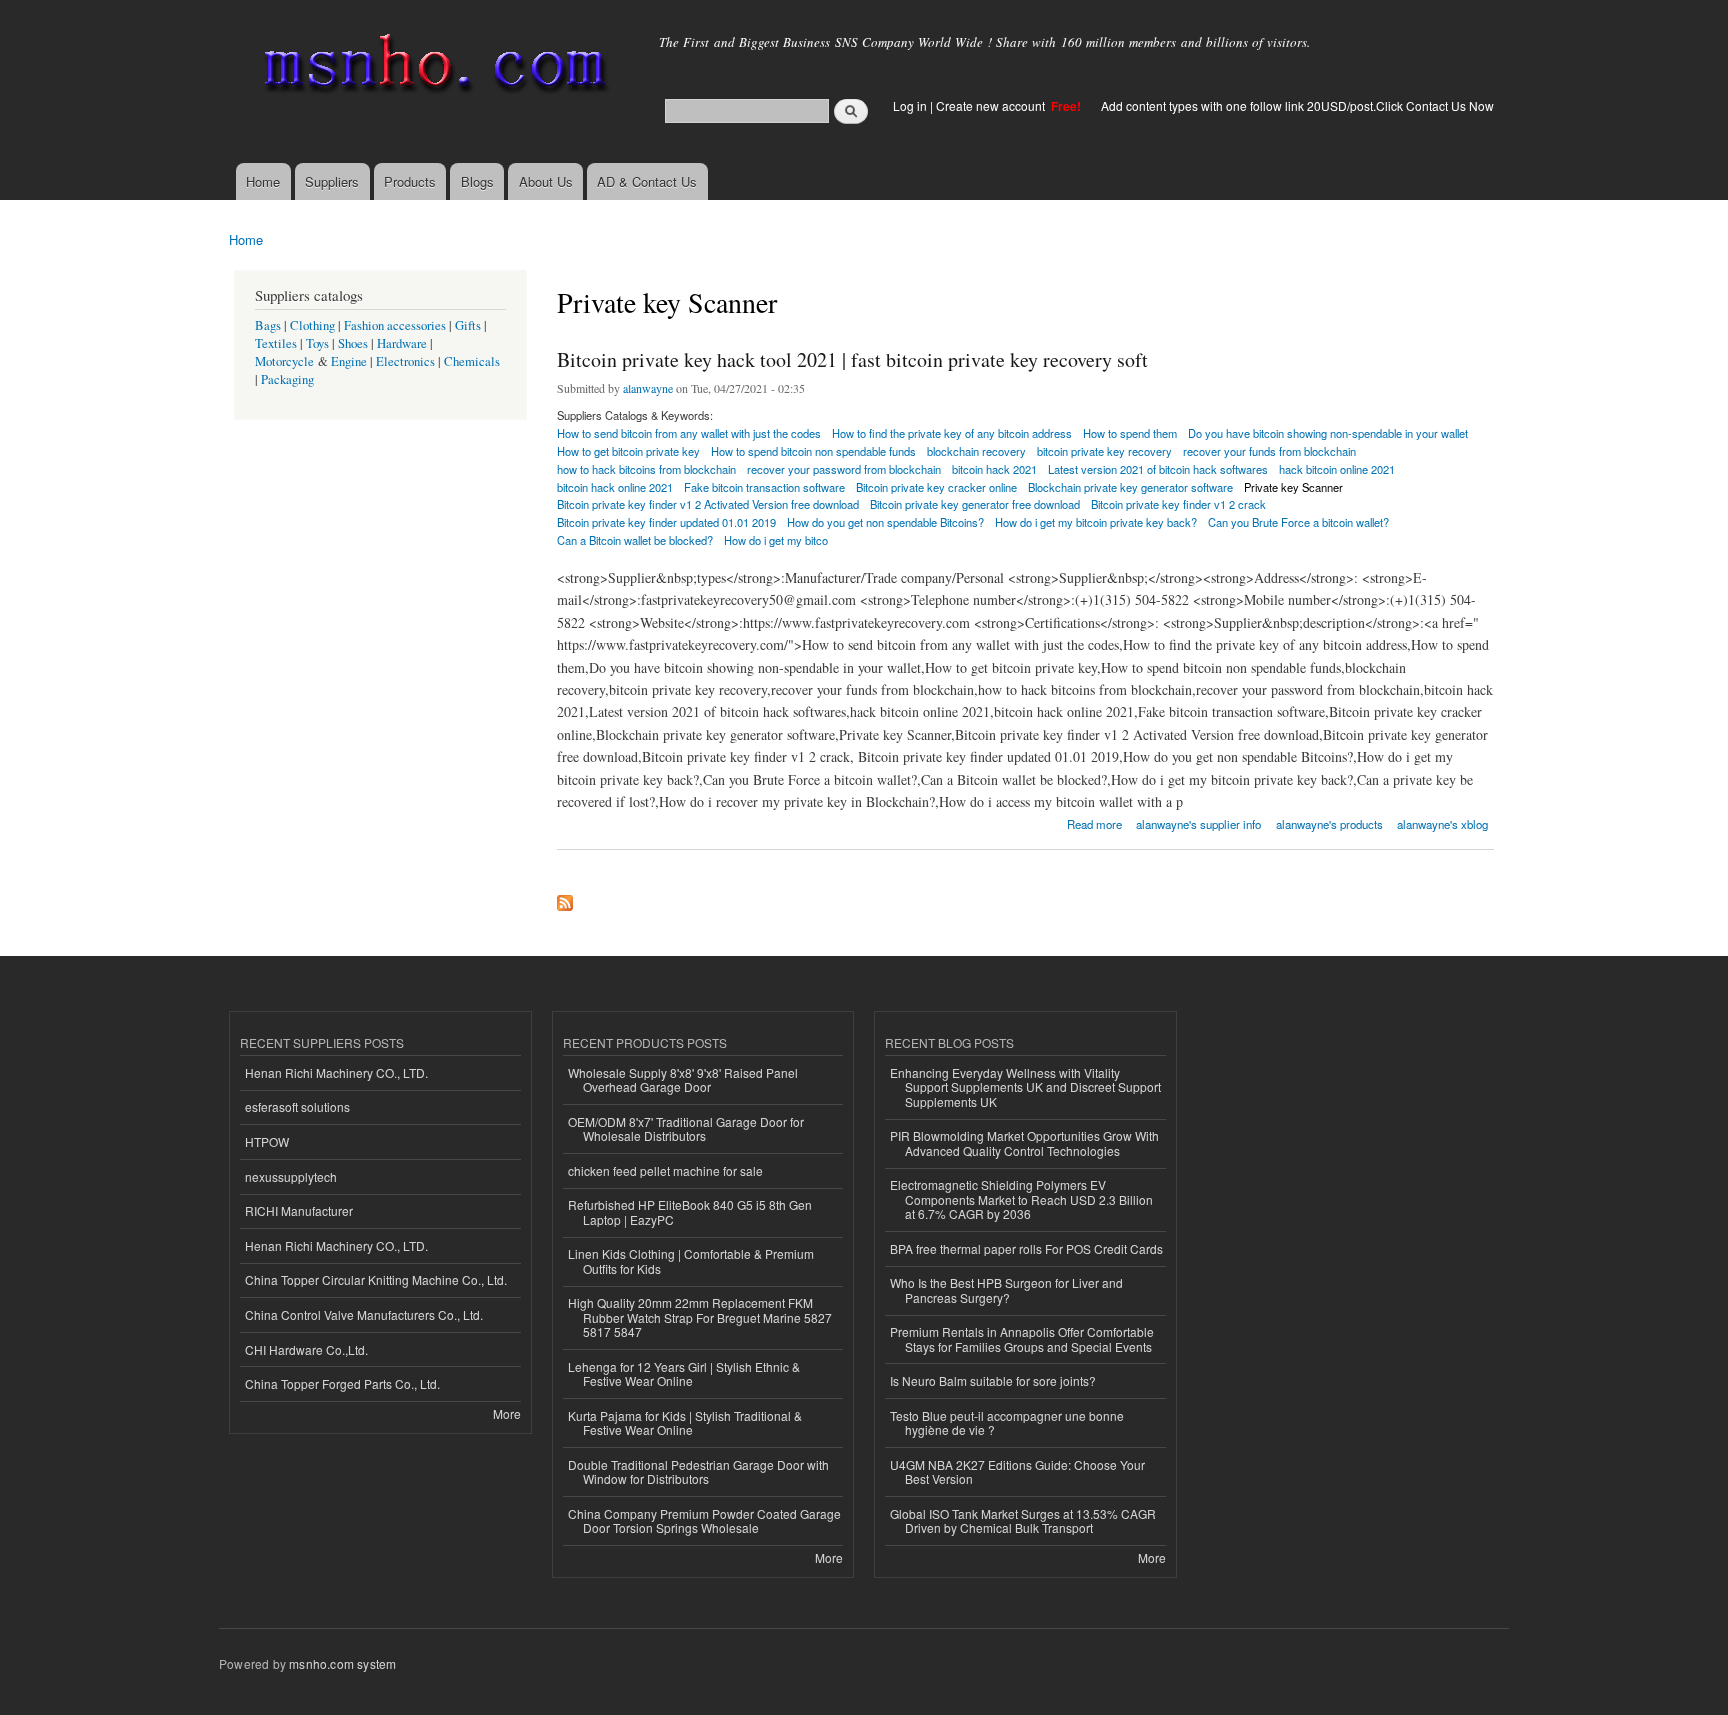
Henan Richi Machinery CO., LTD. (336, 1072)
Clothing (312, 325)
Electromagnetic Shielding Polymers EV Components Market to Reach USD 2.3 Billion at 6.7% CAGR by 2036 (1021, 1199)
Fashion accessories (395, 325)
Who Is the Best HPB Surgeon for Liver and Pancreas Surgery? (1006, 1289)
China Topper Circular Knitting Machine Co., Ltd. (376, 1279)
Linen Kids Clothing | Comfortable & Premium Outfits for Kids (691, 1260)
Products (410, 181)
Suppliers (332, 181)
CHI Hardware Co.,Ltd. (306, 1349)
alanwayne (648, 388)
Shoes (353, 343)
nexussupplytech (291, 1176)
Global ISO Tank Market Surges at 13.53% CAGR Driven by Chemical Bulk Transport (1023, 1520)
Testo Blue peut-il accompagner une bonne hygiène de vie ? (1007, 1422)
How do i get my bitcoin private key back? (1096, 522)
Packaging (287, 379)
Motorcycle (284, 361)
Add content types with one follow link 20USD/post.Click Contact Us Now (1297, 105)
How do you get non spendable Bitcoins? (885, 522)
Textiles (276, 343)
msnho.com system (342, 1663)
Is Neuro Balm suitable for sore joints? (993, 1380)
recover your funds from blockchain (1269, 451)
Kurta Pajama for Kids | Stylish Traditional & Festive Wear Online (685, 1422)
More (507, 1413)
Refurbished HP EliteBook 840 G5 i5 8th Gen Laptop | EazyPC (690, 1211)
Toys (317, 343)
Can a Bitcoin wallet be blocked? (635, 540)
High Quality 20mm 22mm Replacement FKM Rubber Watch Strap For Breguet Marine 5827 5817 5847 (700, 1317)
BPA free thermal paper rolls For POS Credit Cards (1026, 1248)
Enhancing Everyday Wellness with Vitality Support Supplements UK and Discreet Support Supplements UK (1025, 1087)
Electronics (405, 361)
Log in (910, 105)
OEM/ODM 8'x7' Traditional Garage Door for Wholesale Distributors (686, 1128)
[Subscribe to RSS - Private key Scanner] (565, 898)
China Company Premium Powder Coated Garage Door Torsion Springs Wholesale (704, 1520)
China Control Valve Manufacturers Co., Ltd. (364, 1314)
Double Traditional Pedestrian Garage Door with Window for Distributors (698, 1471)
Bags (268, 325)
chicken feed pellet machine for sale (665, 1170)
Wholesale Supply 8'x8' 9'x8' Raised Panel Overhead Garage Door (683, 1079)
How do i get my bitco (776, 540)
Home (263, 181)
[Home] (431, 67)
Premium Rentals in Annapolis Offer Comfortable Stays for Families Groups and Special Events (1022, 1338)
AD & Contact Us (647, 181)
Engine (349, 361)
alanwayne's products (1329, 824)
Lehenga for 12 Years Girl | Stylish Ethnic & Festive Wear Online (684, 1373)
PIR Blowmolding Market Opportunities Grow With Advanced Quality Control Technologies (1024, 1142)
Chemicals (472, 361)
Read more (1094, 822)
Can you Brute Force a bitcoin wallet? (1298, 522)
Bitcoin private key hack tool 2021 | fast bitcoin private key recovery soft (852, 359)
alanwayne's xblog (1442, 824)
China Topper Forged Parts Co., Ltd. (342, 1383)
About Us (546, 181)
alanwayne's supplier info (1198, 824)
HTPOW (267, 1141)
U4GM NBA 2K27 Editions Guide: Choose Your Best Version (1017, 1471)
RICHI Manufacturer (299, 1210)
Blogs (477, 181)
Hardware (402, 343)
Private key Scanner (1293, 487)
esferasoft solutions (297, 1106)
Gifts (468, 325)
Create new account (992, 105)
